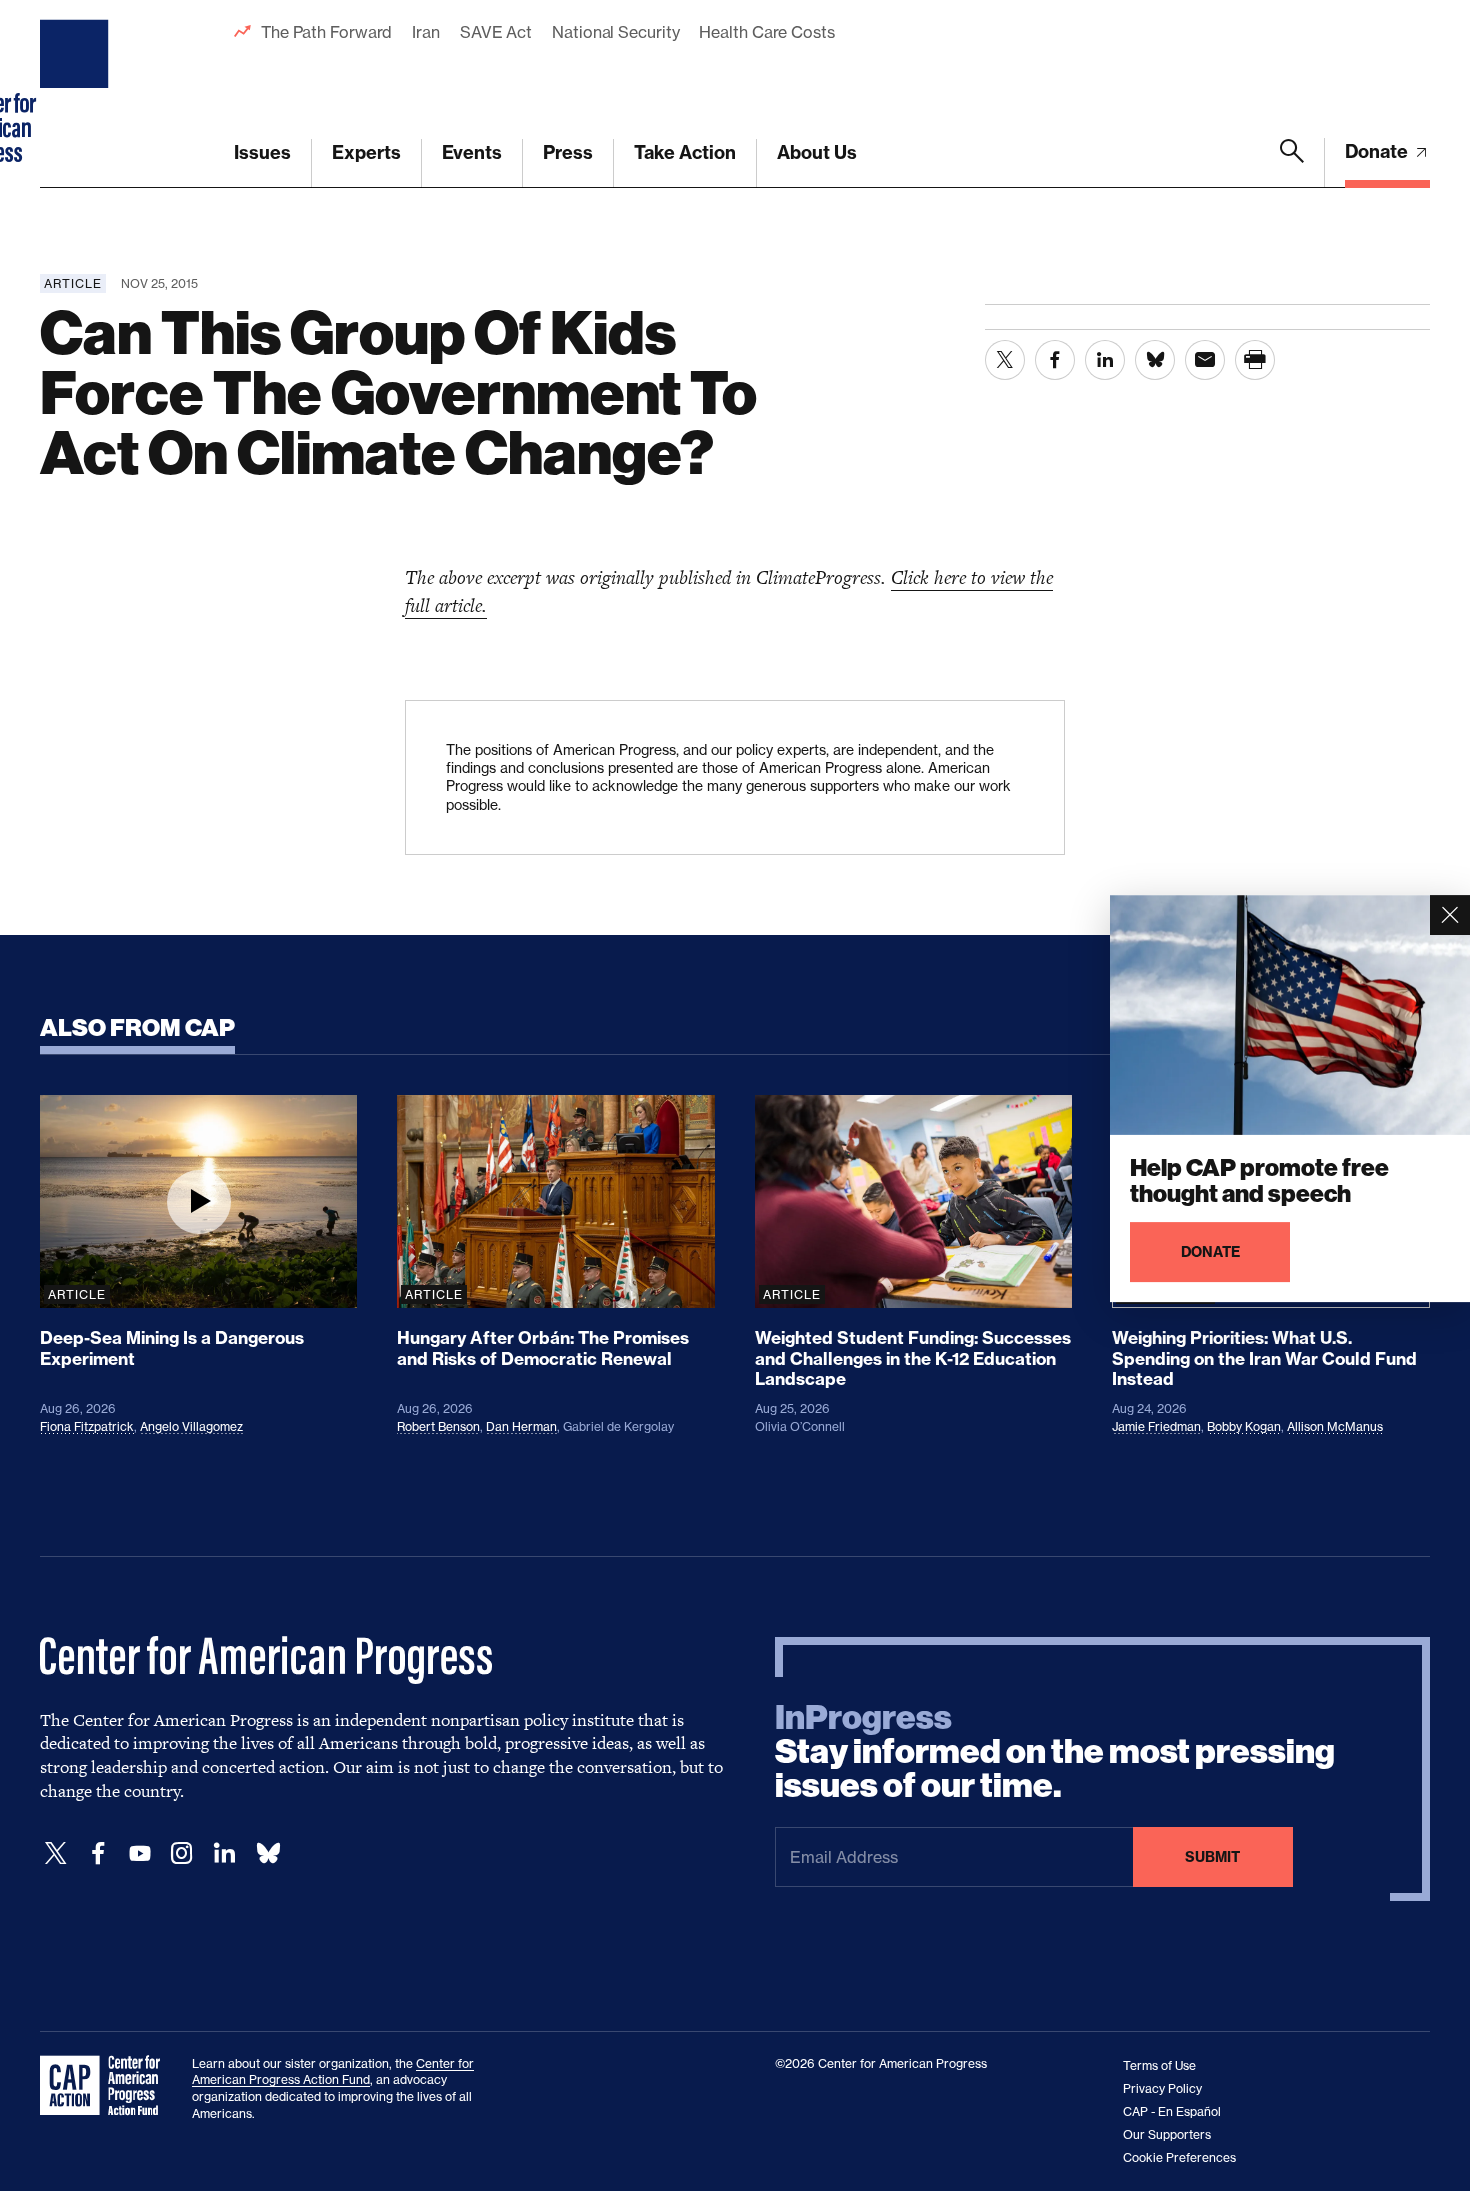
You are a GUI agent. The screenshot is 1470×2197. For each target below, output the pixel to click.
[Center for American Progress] (77, 94)
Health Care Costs (766, 32)
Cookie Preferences (1179, 2157)
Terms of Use (1159, 2065)
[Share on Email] (1205, 360)
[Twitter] (56, 1853)
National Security (615, 32)
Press (568, 152)
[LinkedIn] (224, 1853)
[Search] (1292, 163)
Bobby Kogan (1244, 1426)
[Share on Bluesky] (1155, 360)
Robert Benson (438, 1426)
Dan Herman (521, 1426)
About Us (817, 152)
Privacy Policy (1162, 2088)
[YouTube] (140, 1853)
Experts (366, 152)
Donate (1378, 151)
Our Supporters (1167, 2134)
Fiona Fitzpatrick (87, 1426)
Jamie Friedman (1156, 1426)
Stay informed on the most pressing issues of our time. (1055, 1752)
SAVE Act (496, 32)
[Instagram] (182, 1853)
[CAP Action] (106, 2086)
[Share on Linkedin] (1105, 360)
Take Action (685, 152)
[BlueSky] (268, 1853)
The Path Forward (326, 32)
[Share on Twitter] (1005, 360)
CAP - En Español (1172, 2111)
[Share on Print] (1255, 360)
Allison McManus (1335, 1426)
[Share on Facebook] (1055, 360)
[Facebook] (98, 1853)
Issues (262, 152)
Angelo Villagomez (191, 1426)
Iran (426, 32)
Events (472, 152)
